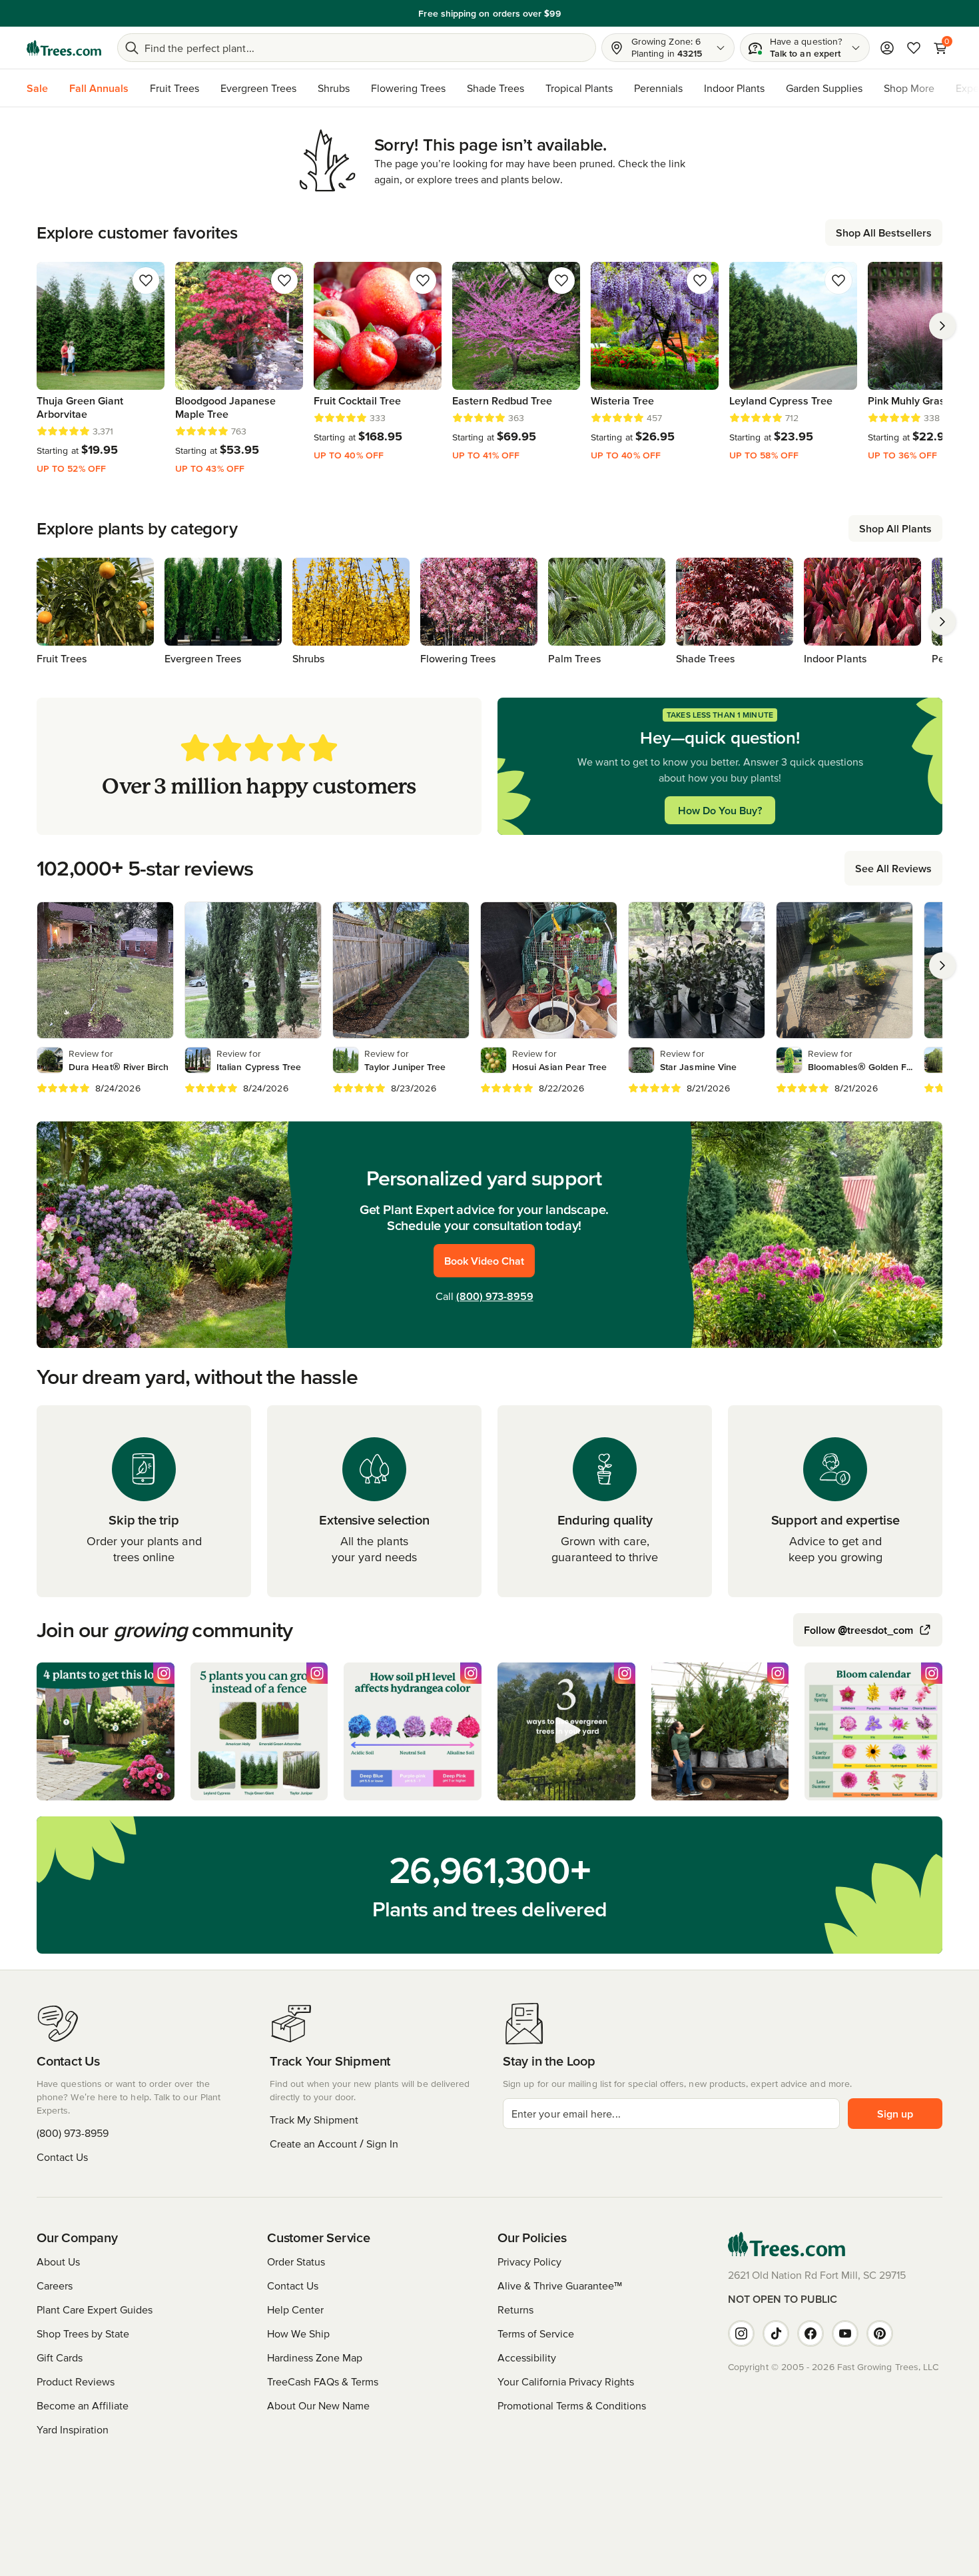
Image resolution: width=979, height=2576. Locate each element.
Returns (515, 2309)
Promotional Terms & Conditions (572, 2405)
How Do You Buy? (720, 810)
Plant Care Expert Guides (95, 2309)
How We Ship (298, 2333)
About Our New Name (318, 2405)
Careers (55, 2285)
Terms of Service (536, 2333)
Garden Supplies (824, 88)
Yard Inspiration (73, 2429)
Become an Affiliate (83, 2405)
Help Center (295, 2309)
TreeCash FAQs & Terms (323, 2381)
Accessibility (527, 2357)
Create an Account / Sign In (334, 2144)
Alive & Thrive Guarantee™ (560, 2285)
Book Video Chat (484, 1261)
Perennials (658, 88)
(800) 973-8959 (495, 1296)
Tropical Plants (579, 88)
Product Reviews (76, 2381)
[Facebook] (811, 2333)
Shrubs (334, 88)
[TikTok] (776, 2333)
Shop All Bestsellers (884, 233)
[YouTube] (845, 2333)
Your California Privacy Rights (566, 2381)
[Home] (64, 48)
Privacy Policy (529, 2261)
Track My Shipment (314, 2120)
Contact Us (62, 2157)
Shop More (909, 88)
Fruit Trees (174, 88)
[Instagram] (741, 2333)
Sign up (895, 2114)
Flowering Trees (408, 88)
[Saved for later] (146, 281)
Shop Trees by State (83, 2333)
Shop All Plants (895, 528)
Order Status (296, 2261)
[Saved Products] (914, 48)
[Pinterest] (880, 2333)
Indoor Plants (734, 88)
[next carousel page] (942, 326)
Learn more (582, 13)
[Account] (887, 48)
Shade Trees (495, 88)
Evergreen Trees (258, 88)
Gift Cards (60, 2357)
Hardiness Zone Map (315, 2357)
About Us (58, 2261)
